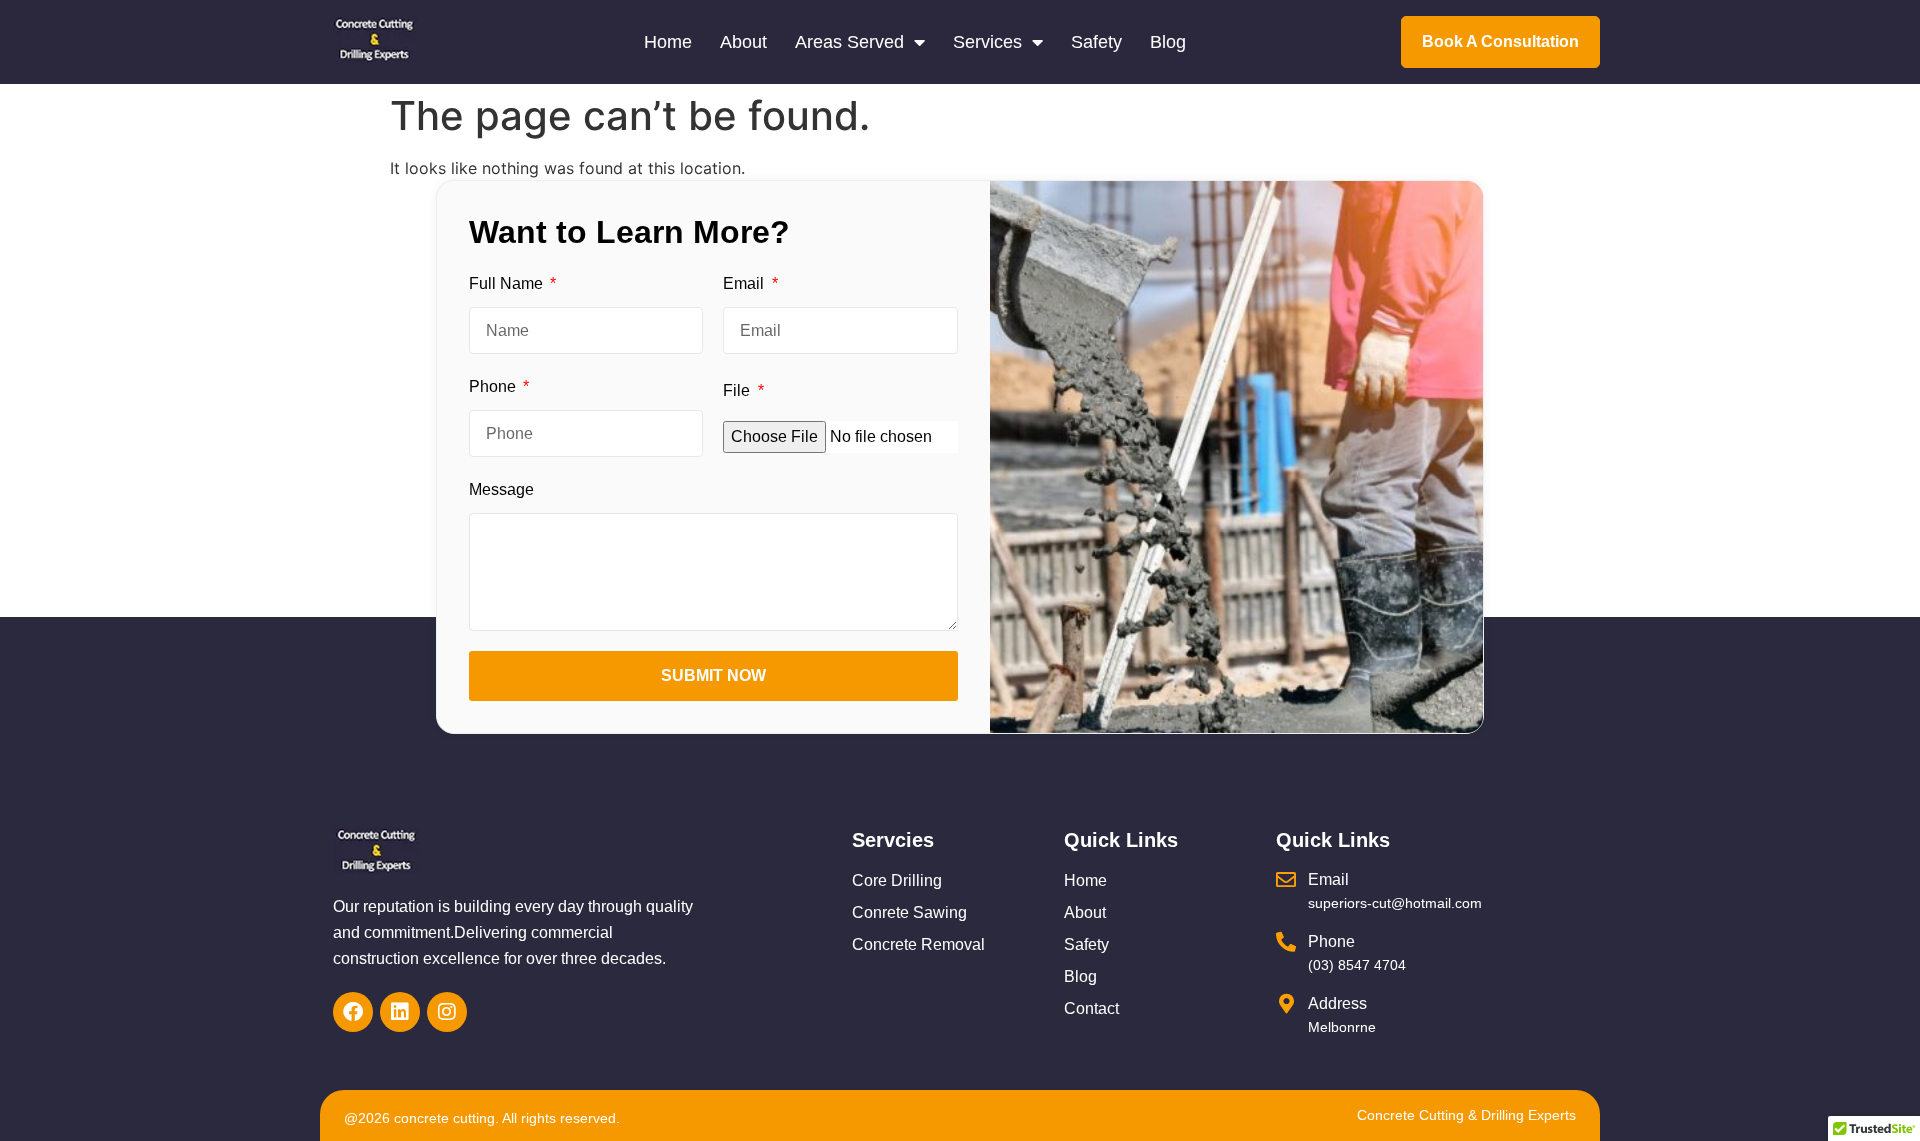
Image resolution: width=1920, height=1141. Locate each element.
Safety (1096, 42)
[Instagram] (447, 1012)
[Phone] (1286, 942)
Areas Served (849, 42)
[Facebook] (353, 1012)
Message (501, 489)
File (738, 390)
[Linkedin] (400, 1012)
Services (987, 42)
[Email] (1286, 880)
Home (668, 42)
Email (745, 283)
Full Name (508, 283)
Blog (1168, 42)
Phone (494, 386)
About (743, 42)
